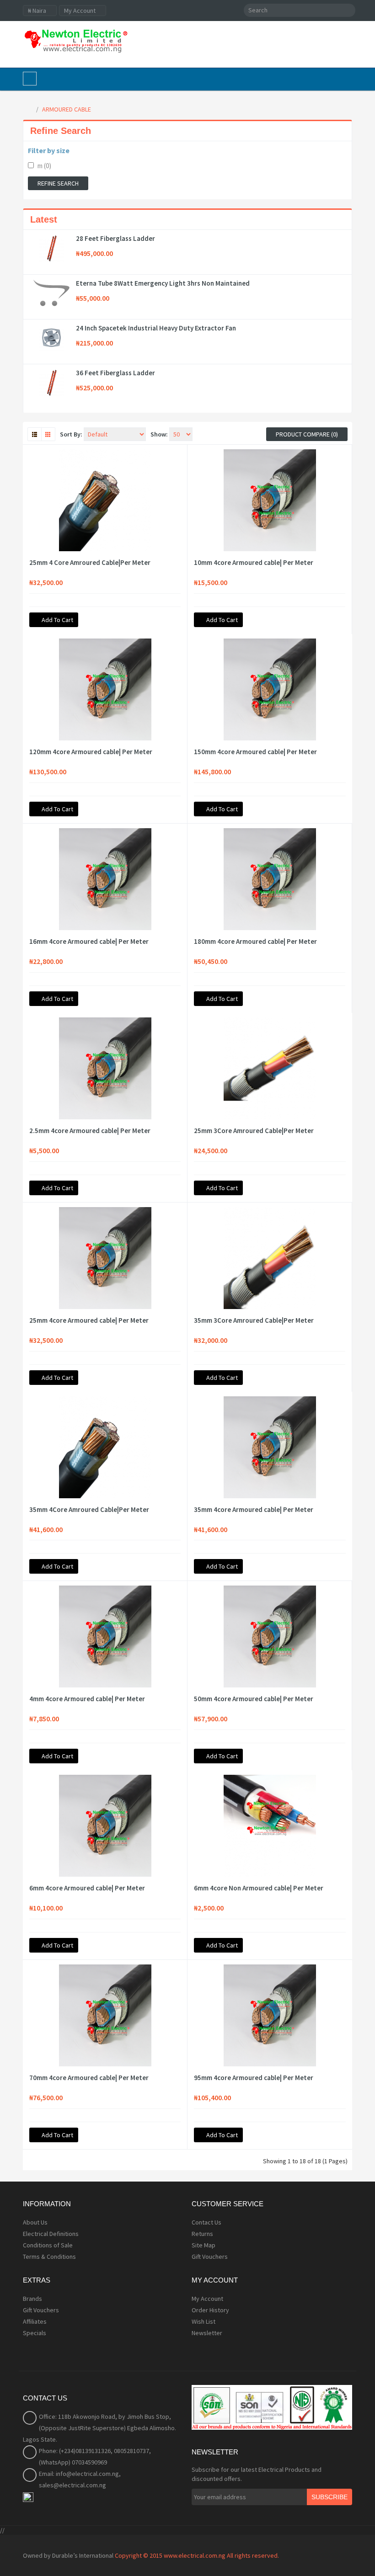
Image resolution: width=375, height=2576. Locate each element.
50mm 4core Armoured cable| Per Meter (254, 1699)
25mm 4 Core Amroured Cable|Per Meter (90, 563)
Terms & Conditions (49, 2257)
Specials (35, 2333)
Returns (202, 2234)
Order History (210, 2310)
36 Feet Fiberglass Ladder (115, 373)
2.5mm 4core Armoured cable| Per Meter (90, 1131)
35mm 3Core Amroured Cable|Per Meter (254, 1320)
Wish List (204, 2321)
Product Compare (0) (307, 434)
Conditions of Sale (48, 2245)
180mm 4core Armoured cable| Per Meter (255, 942)
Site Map (204, 2245)
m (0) (44, 166)
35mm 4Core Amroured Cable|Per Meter (89, 1510)
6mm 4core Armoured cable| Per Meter (87, 1888)
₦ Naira (38, 11)
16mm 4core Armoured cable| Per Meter (89, 942)
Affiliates (35, 2321)
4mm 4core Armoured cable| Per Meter (87, 1699)
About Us (35, 2222)
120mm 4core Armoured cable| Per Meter (91, 752)
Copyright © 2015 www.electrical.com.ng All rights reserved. (197, 2555)
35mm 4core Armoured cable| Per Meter (254, 1510)
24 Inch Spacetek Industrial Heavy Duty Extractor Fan (156, 328)
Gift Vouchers (210, 2257)
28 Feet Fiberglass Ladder (115, 239)
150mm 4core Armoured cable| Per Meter (255, 752)
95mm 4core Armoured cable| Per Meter (254, 2078)
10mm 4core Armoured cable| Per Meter (254, 563)
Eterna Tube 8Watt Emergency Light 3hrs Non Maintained (163, 283)
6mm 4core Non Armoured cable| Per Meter (259, 1888)
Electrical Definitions (51, 2234)
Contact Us (206, 2222)
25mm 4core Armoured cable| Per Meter (89, 1320)
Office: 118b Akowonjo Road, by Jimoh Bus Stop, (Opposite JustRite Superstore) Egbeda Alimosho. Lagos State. (99, 2428)
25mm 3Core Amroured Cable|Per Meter (254, 1131)
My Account (207, 2299)
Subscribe (329, 2497)
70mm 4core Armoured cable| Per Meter (89, 2078)
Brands (32, 2299)
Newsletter (207, 2333)
